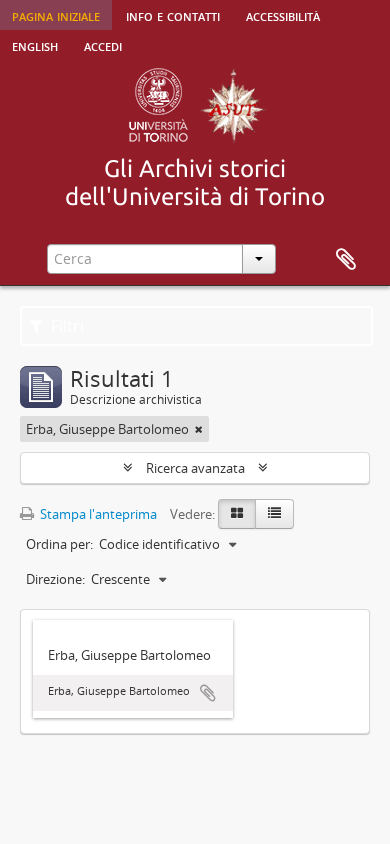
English (35, 45)
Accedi (103, 45)
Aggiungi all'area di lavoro (208, 693)
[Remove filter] (199, 429)
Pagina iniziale (56, 15)
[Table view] (274, 514)
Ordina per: (59, 544)
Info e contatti (173, 15)
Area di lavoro (346, 260)
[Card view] (237, 514)
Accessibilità (283, 15)
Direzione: (55, 579)
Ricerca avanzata (195, 468)
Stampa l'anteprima (97, 514)
